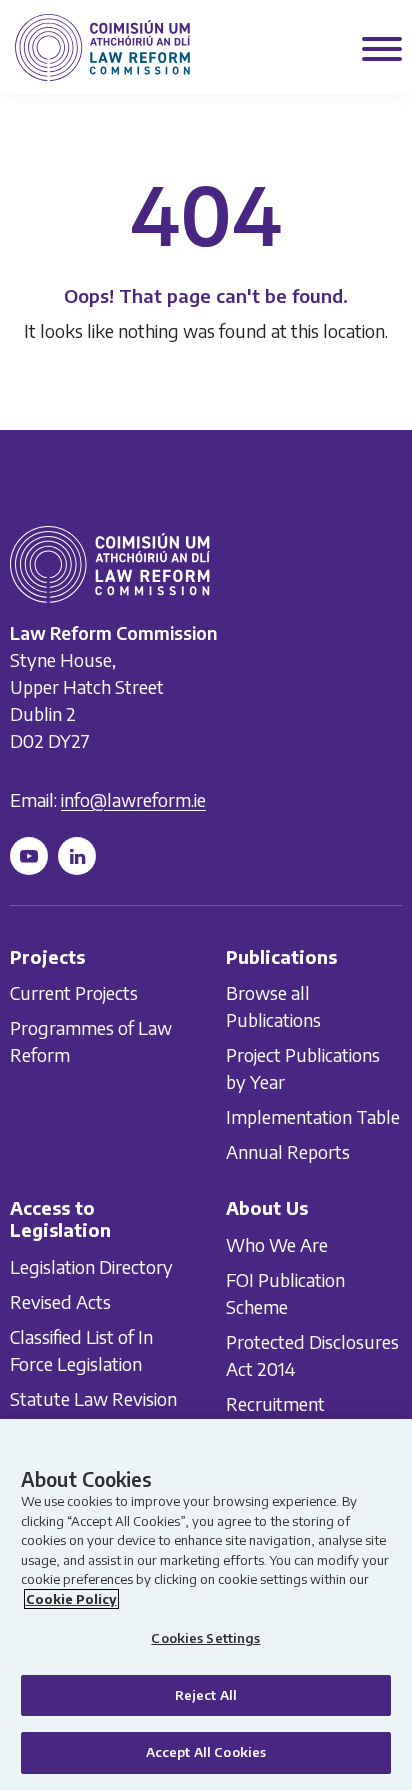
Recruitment (275, 1403)
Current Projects (74, 992)
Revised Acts (60, 1301)
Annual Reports (288, 1151)
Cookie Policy (71, 1599)
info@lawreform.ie (133, 799)
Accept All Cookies (206, 1752)
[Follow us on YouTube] (29, 856)
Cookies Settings (205, 1638)
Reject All (206, 1695)
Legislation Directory (91, 1266)
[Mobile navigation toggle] (382, 50)
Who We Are (277, 1244)
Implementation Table (313, 1116)
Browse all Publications (273, 1006)
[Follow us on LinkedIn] (77, 856)
